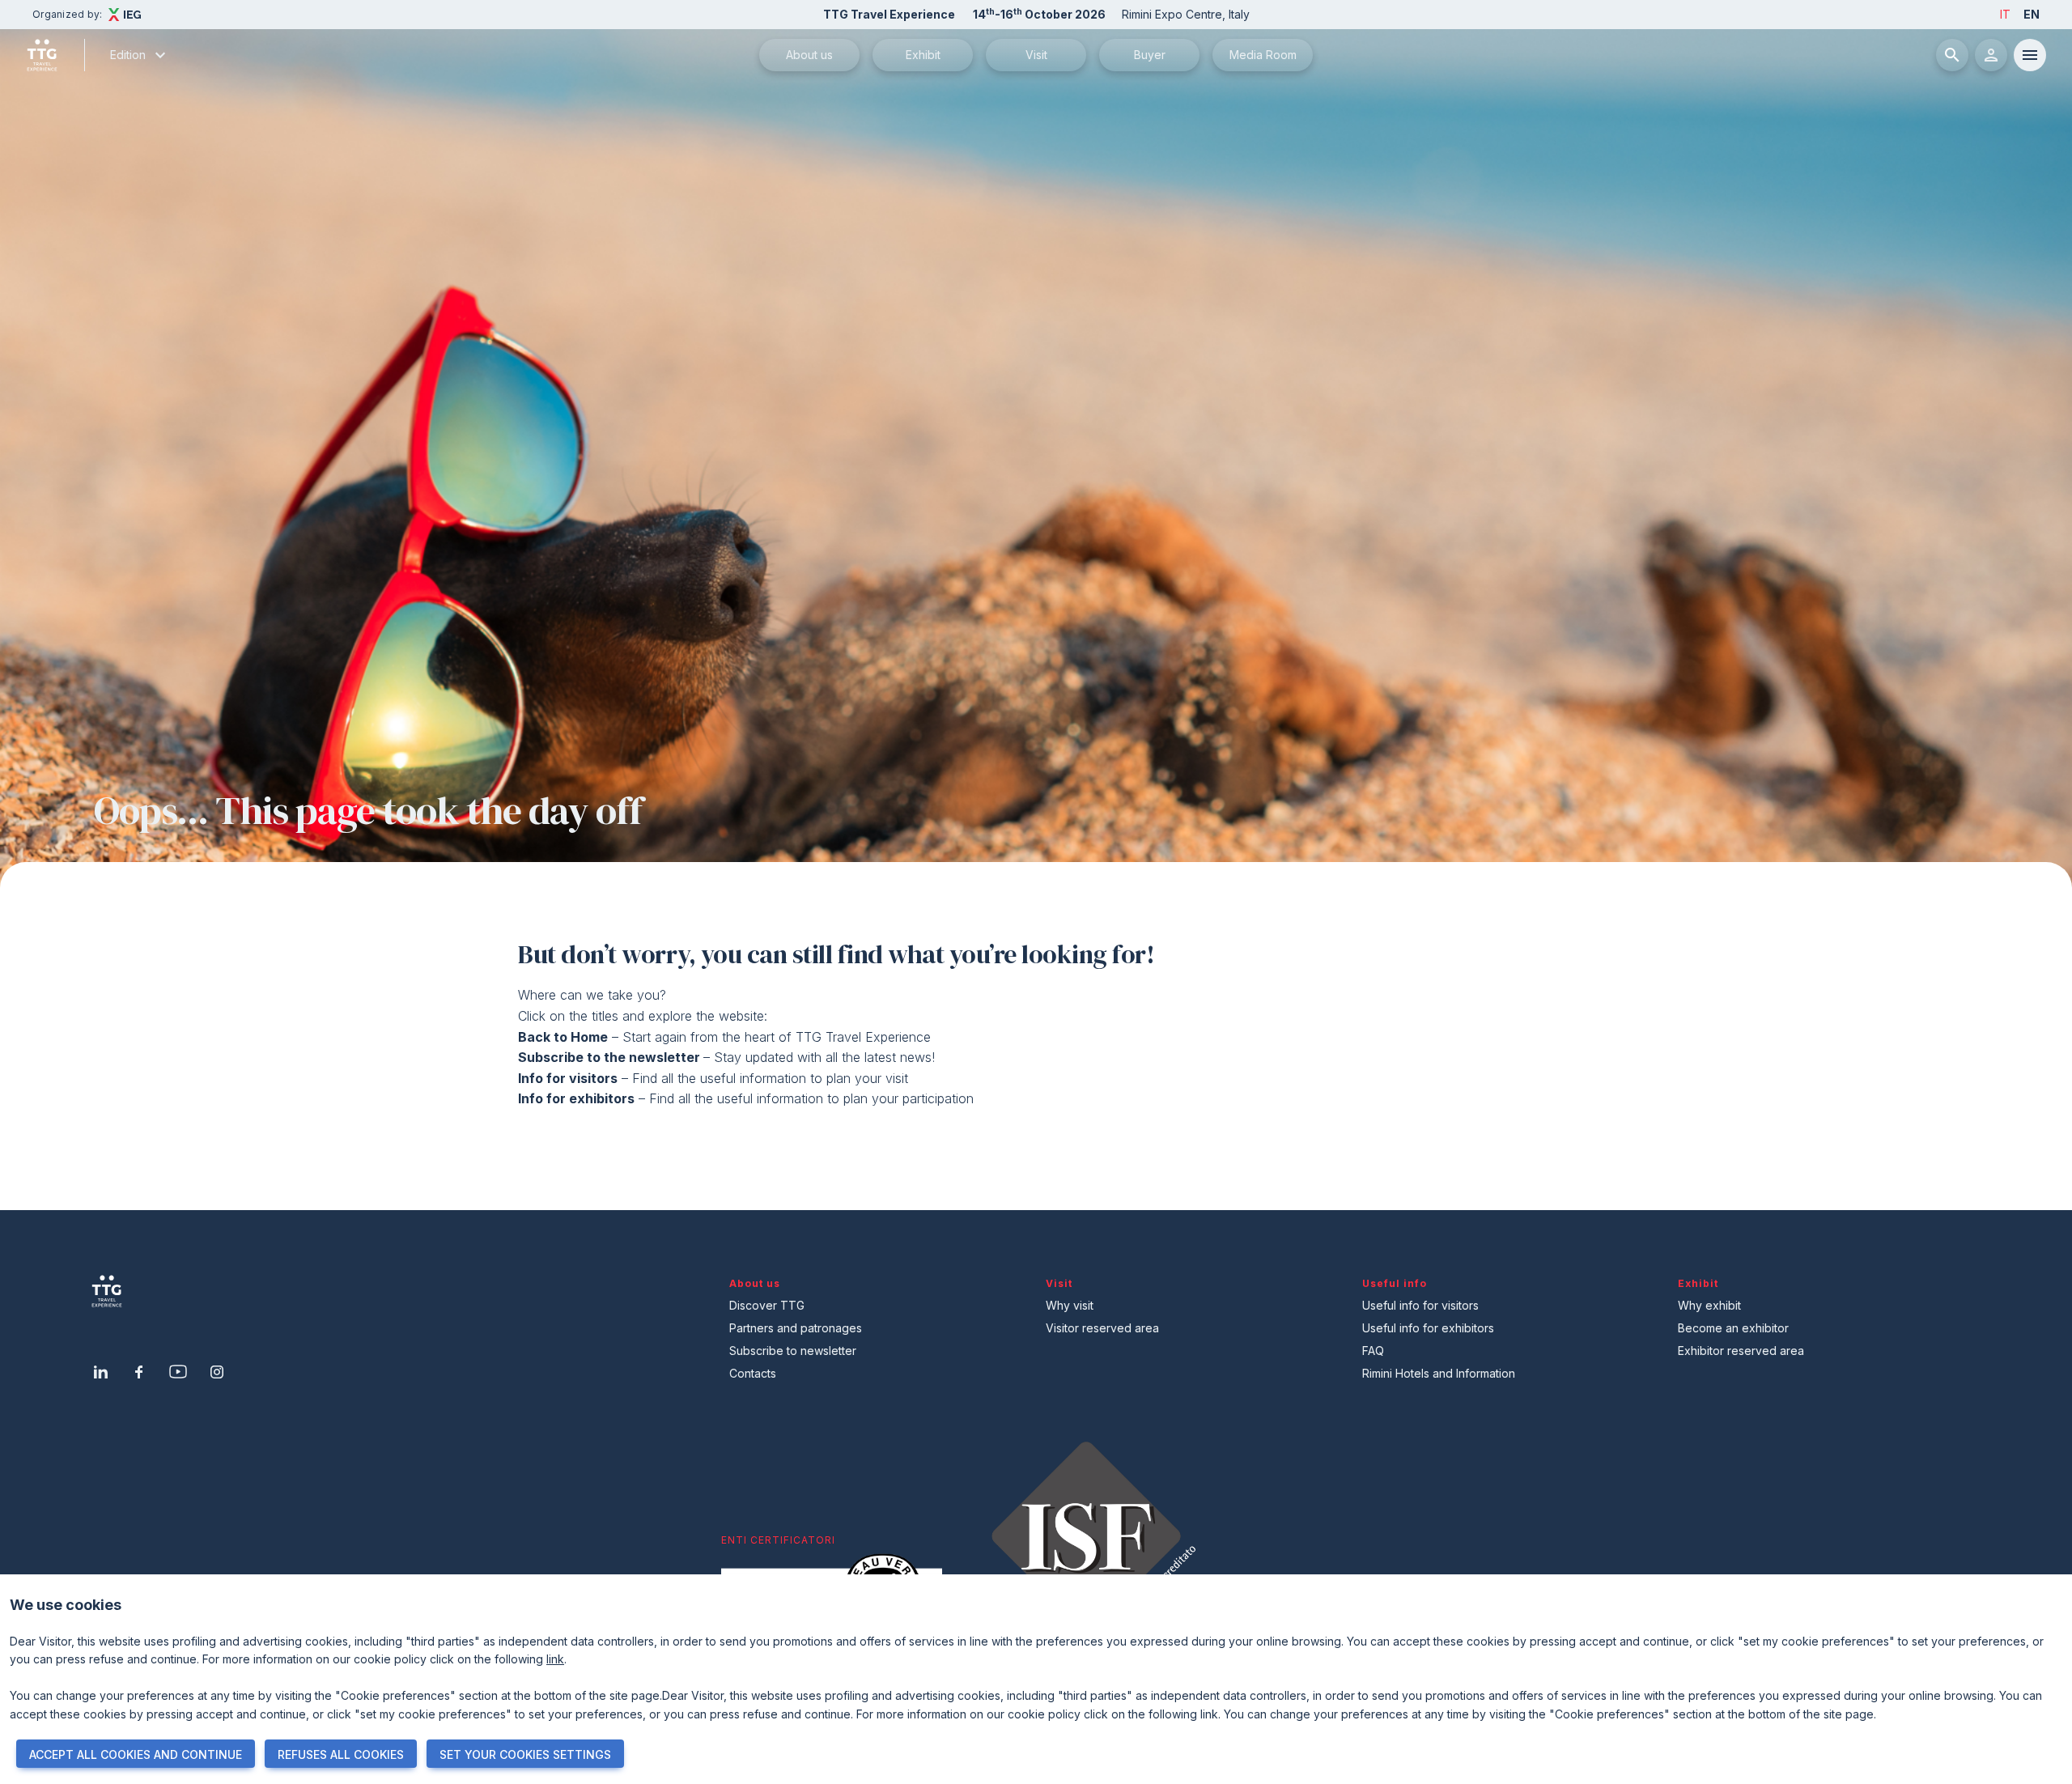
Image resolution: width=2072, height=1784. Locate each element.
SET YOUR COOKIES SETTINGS (525, 1754)
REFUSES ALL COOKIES (341, 1754)
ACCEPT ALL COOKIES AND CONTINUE (136, 1754)
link (555, 1659)
